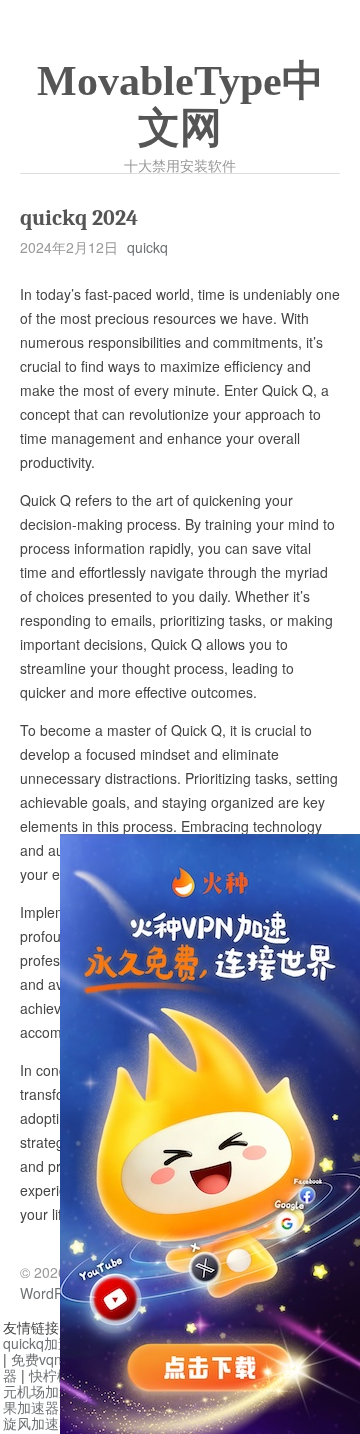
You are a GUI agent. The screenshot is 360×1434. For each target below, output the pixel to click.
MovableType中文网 (180, 104)
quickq (147, 247)
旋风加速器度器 (52, 1423)
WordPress (55, 1293)
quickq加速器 (44, 1343)
